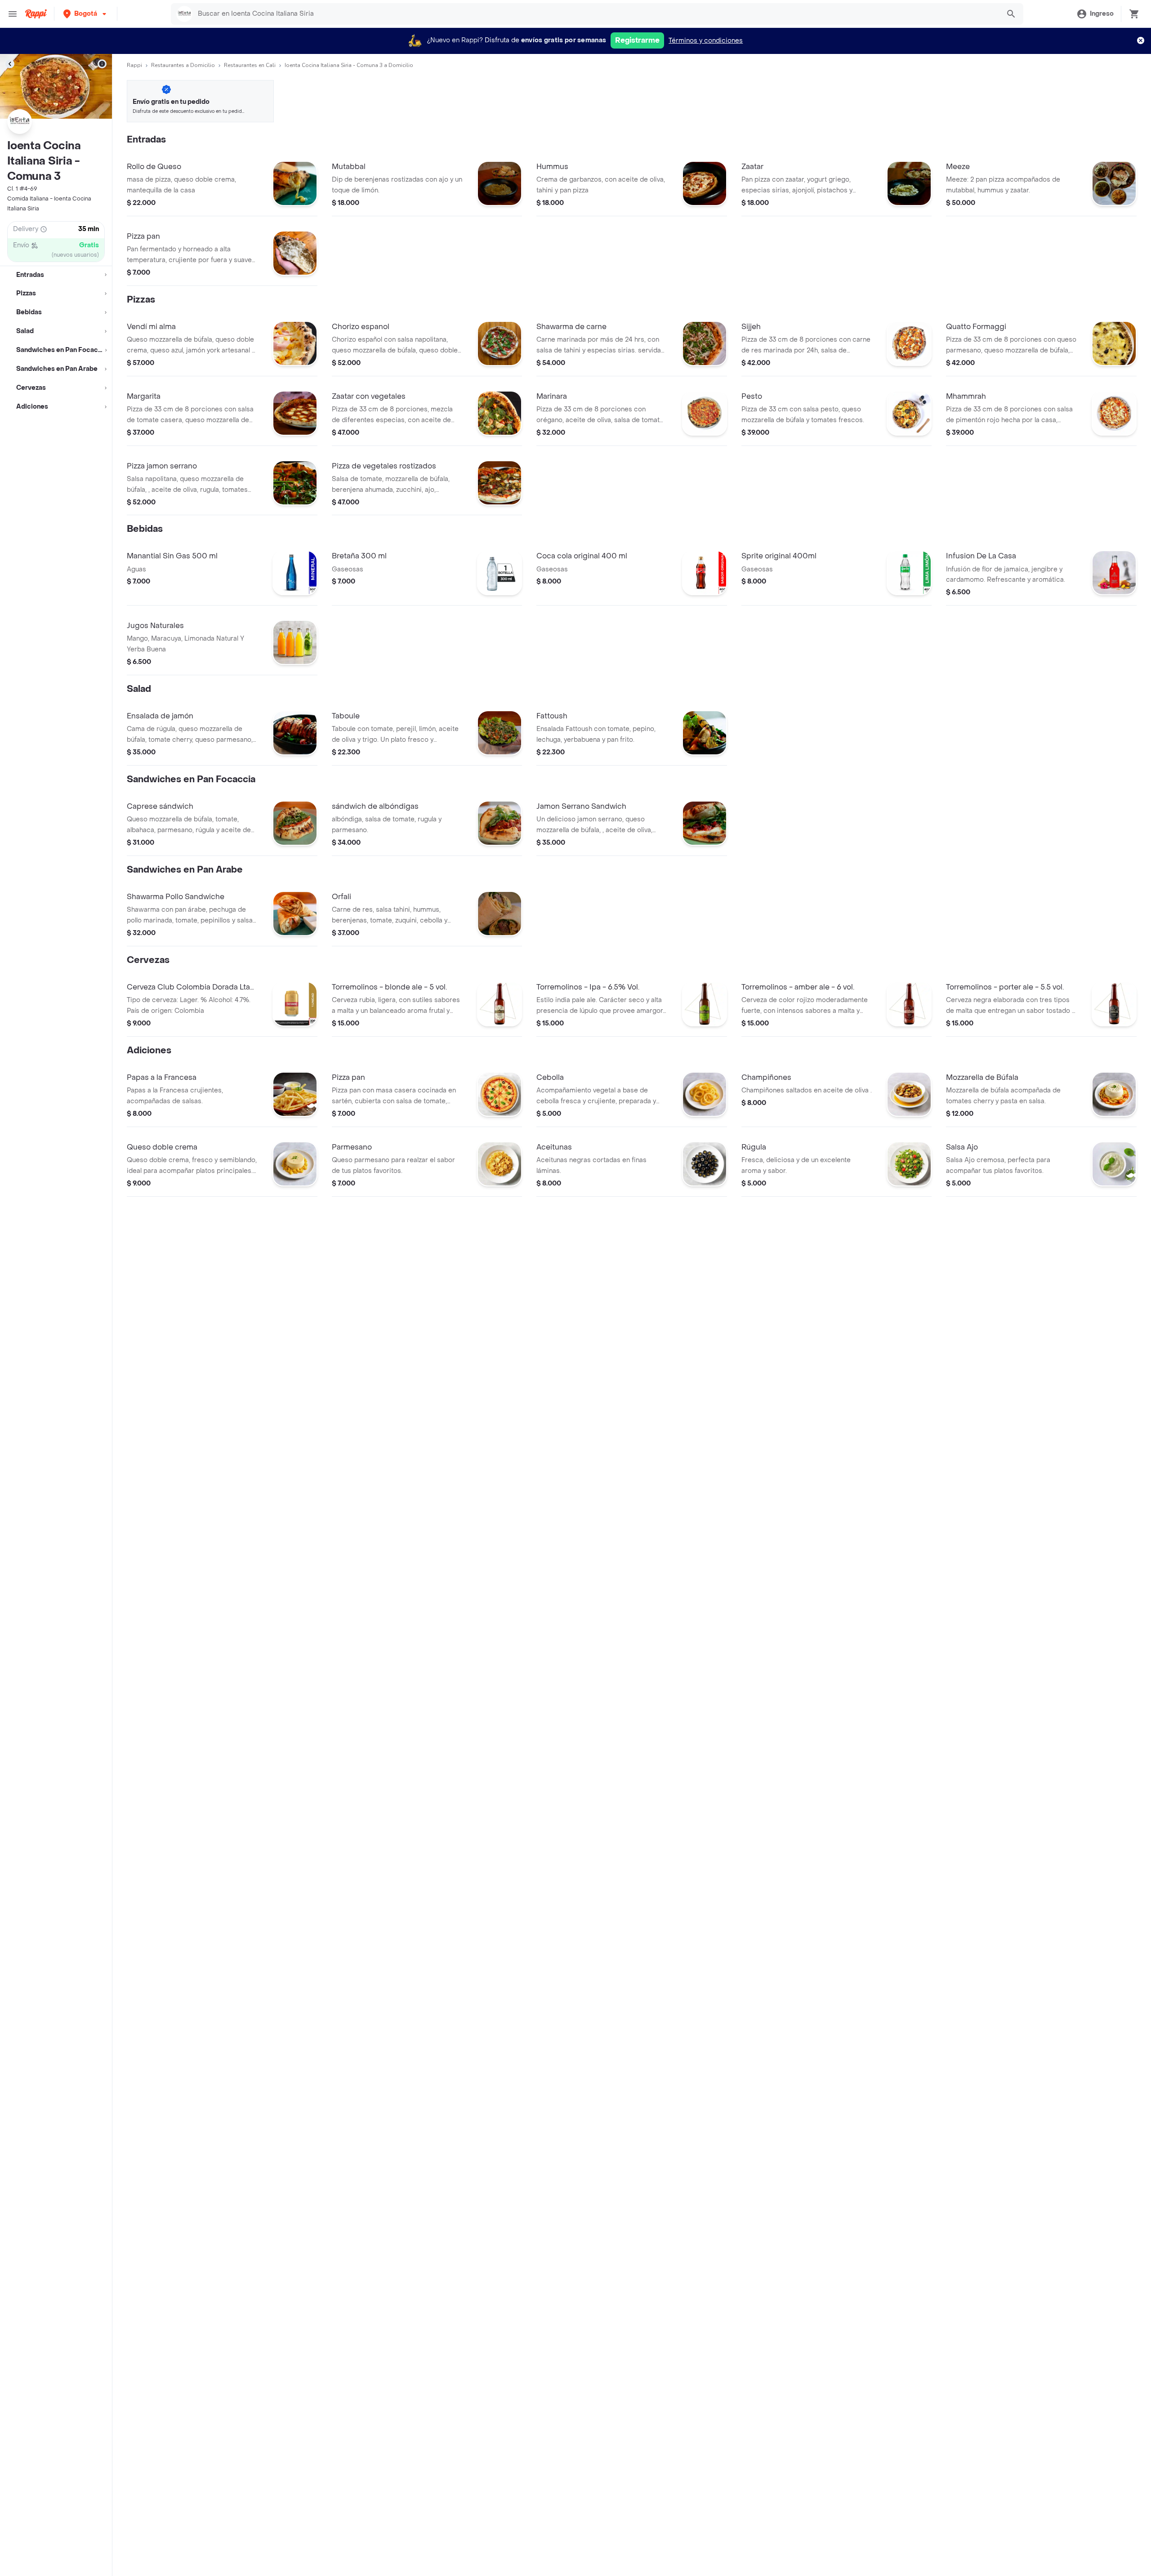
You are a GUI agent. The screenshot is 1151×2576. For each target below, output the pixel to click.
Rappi (134, 65)
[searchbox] (596, 14)
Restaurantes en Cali (250, 65)
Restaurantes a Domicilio (183, 65)
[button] (86, 14)
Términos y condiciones (706, 41)
